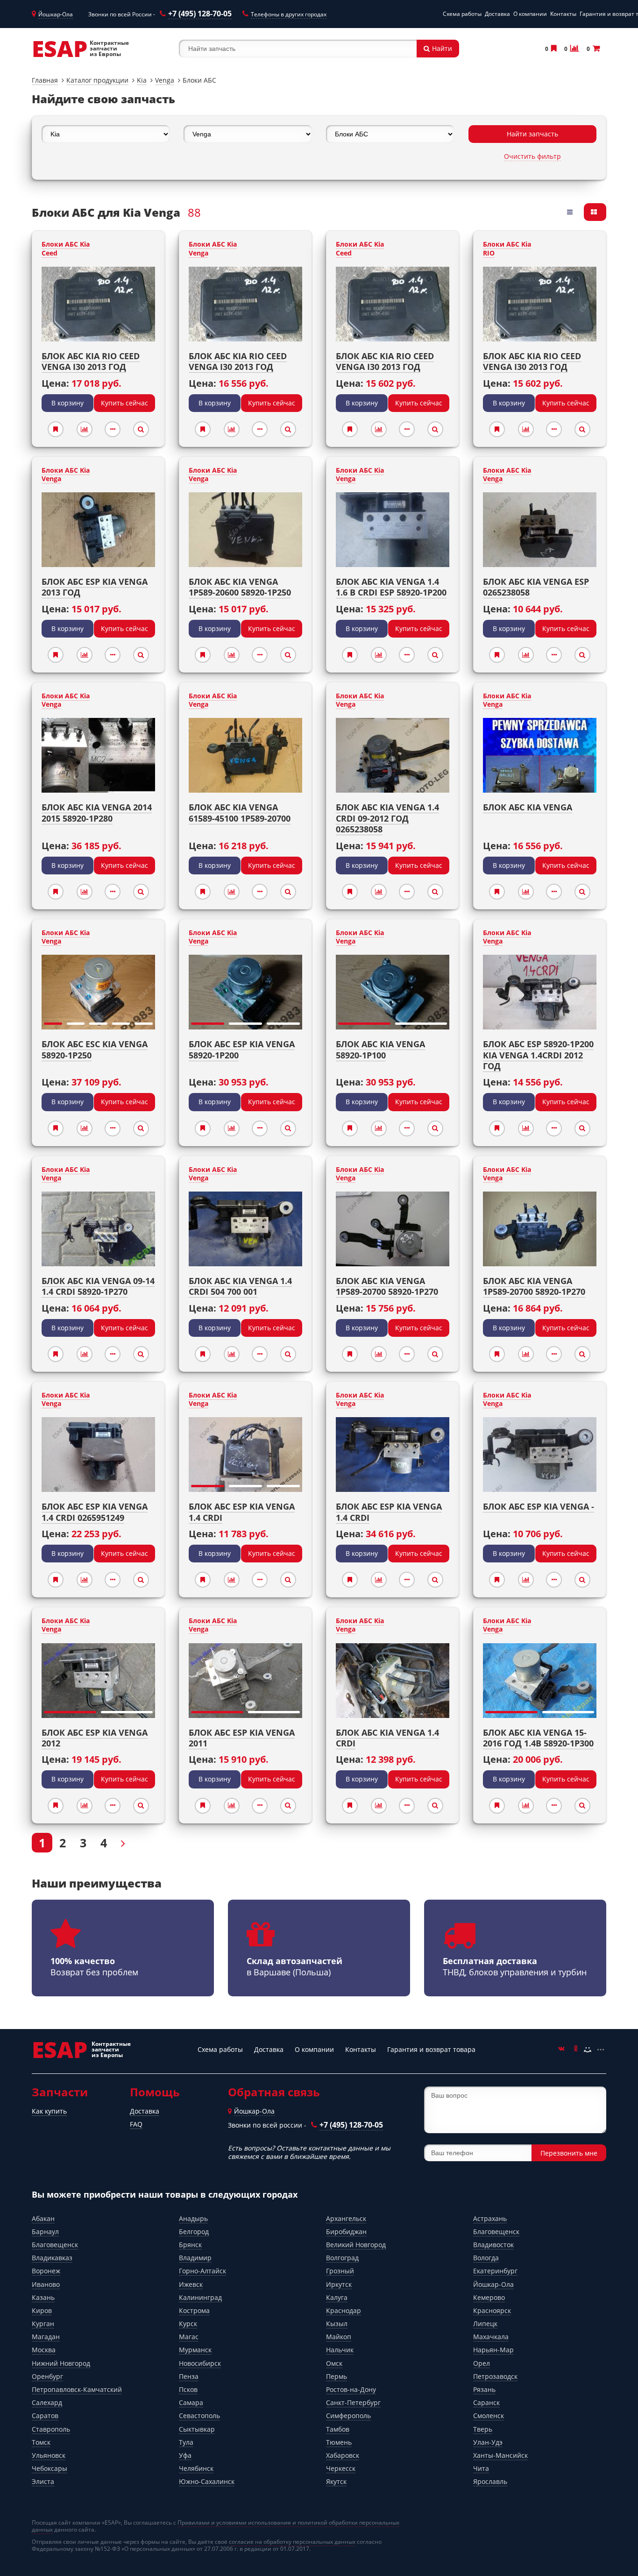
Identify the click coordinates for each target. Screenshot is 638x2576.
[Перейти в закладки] (553, 48)
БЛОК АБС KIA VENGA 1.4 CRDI (387, 1738)
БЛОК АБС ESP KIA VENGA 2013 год (95, 587)
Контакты (563, 14)
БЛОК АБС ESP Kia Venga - (539, 1506)
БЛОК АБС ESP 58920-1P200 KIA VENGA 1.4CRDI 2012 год (538, 1055)
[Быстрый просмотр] (141, 429)
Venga (165, 80)
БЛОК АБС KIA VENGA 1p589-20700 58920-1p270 (387, 1286)
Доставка (497, 14)
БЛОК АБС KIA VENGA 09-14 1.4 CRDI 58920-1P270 (98, 1286)
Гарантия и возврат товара (431, 2049)
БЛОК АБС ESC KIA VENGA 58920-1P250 (95, 1049)
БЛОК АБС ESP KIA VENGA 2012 (95, 1738)
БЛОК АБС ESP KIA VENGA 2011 (242, 1738)
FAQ (136, 2124)
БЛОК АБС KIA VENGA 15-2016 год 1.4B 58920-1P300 (538, 1738)
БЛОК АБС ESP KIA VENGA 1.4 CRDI (242, 1512)
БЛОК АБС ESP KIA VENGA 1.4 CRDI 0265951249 (95, 1512)
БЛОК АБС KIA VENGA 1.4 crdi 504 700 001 (240, 1286)
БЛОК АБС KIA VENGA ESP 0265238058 (536, 587)
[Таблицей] (595, 212)
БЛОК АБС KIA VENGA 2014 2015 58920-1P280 (97, 813)
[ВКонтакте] (561, 2050)
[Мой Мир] (588, 2050)
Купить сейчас (124, 403)
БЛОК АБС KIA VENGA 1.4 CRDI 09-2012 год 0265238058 (387, 818)
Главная (45, 80)
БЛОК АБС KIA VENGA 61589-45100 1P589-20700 (240, 813)
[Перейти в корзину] (595, 48)
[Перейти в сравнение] (574, 48)
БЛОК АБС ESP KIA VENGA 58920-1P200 (242, 1049)
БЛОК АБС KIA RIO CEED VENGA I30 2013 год (91, 361)
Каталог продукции (97, 80)
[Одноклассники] (574, 2050)
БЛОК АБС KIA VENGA (528, 807)
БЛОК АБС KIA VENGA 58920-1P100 (380, 1049)
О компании (530, 14)
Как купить (49, 2111)
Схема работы (462, 14)
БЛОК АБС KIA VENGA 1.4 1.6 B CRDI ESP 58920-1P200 (391, 587)
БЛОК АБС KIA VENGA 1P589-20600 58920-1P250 (240, 587)
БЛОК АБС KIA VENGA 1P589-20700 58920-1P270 (534, 1286)
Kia (142, 80)
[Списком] (571, 212)
